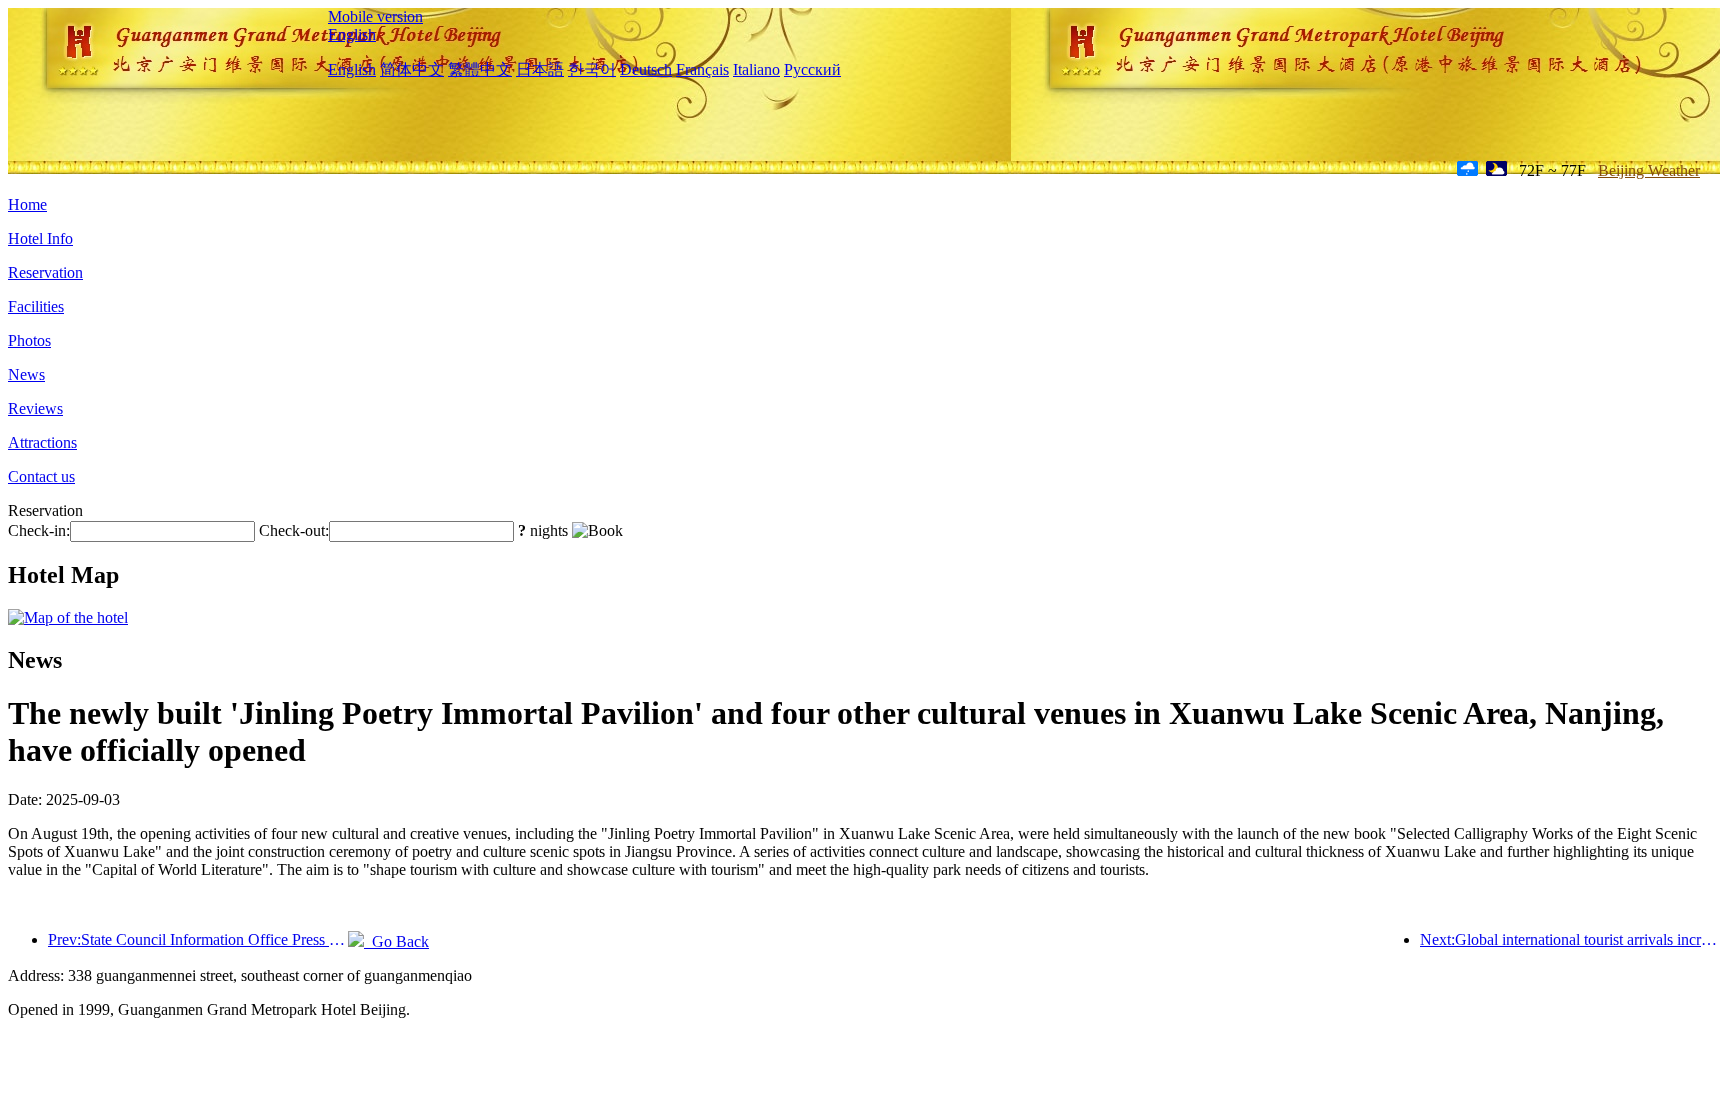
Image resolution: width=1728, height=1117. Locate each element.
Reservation (45, 272)
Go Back (396, 941)
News (26, 374)
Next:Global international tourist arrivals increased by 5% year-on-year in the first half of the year (1570, 939)
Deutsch (646, 69)
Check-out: (294, 530)
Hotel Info (40, 238)
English (352, 34)
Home (27, 204)
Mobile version (375, 16)
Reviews (35, 408)
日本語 (540, 69)
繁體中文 (480, 69)
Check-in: (39, 530)
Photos (29, 340)
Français (702, 69)
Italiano (756, 69)
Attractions (42, 442)
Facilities (36, 306)
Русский (812, 69)
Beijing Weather (1649, 170)
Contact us (41, 476)
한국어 (592, 69)
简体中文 (412, 69)
